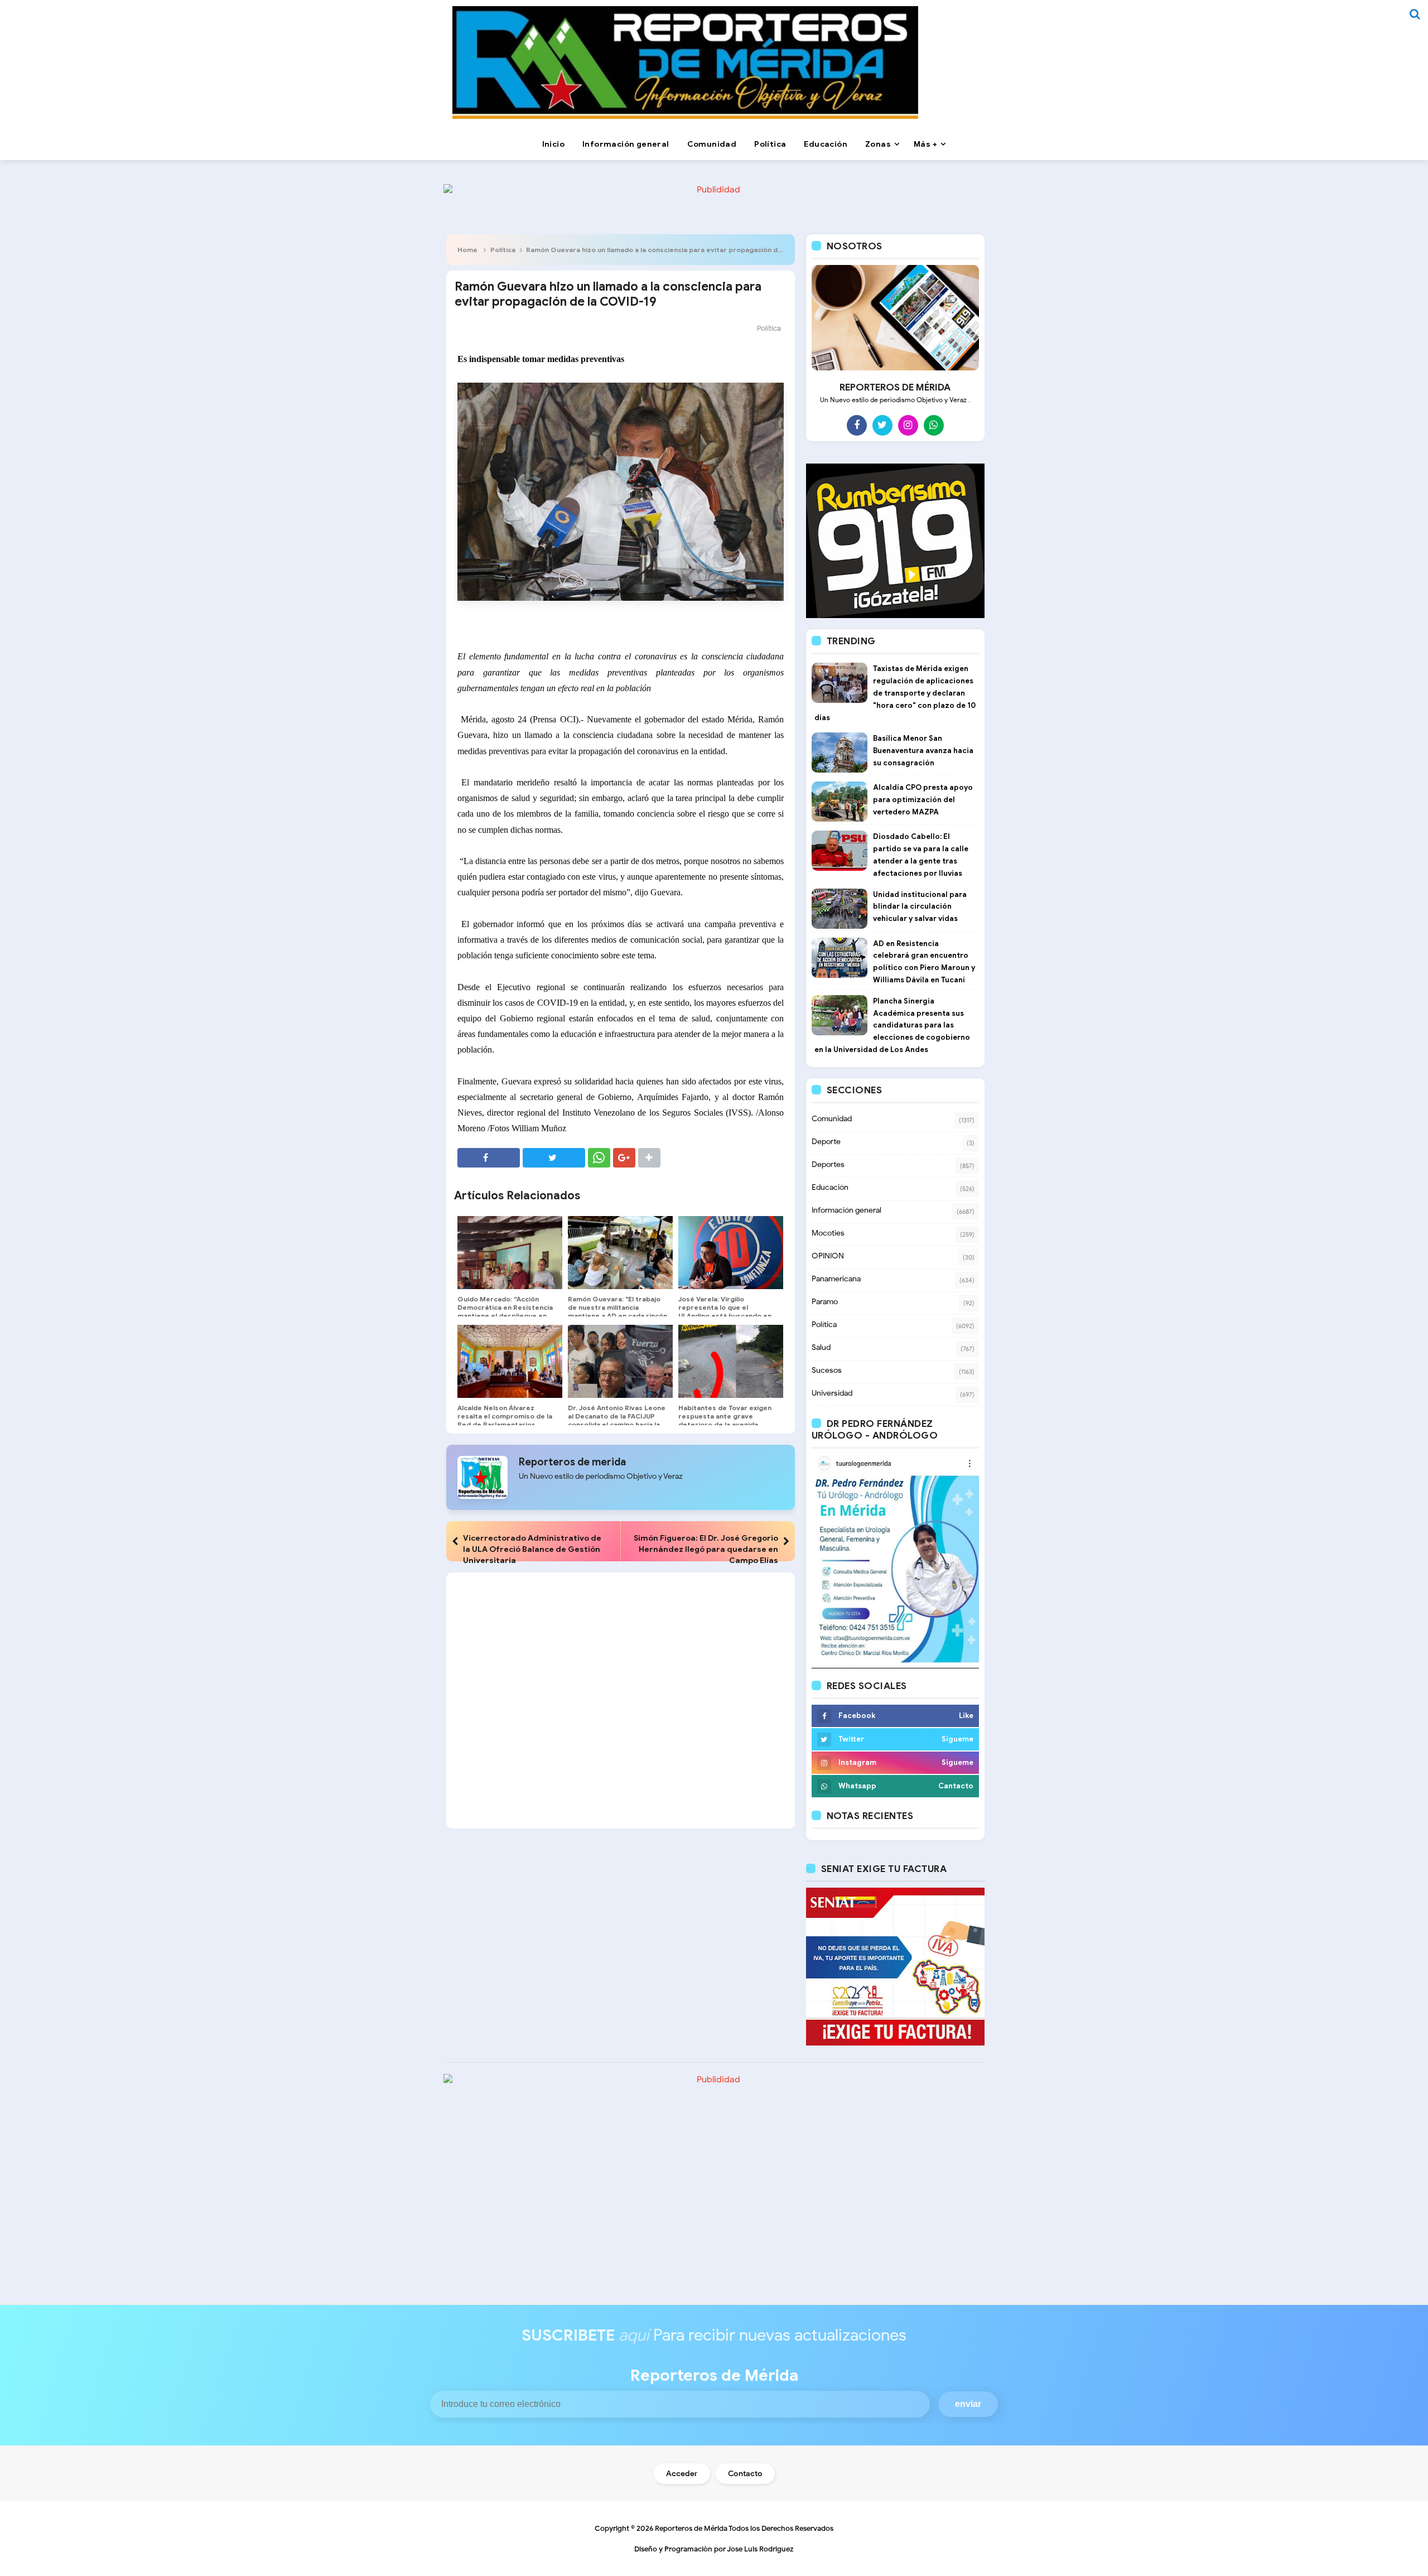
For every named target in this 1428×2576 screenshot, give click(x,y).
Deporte (826, 1142)
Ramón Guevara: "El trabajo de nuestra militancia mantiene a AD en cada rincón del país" (617, 1311)
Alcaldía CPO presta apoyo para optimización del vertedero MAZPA (923, 800)
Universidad (832, 1393)
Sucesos (827, 1370)
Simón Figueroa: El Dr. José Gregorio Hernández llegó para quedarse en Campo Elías (706, 1549)
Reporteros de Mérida (691, 2528)
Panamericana (836, 1279)
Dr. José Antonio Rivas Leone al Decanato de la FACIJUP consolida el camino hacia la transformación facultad (617, 1420)
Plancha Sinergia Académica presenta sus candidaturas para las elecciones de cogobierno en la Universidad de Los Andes (892, 1025)
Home (467, 250)
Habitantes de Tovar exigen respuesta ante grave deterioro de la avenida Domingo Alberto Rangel (725, 1420)
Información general (846, 1210)
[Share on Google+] (624, 1158)
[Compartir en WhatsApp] (599, 1158)
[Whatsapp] (934, 425)
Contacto (745, 2474)
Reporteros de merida (572, 1462)
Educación (830, 1187)
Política (503, 250)
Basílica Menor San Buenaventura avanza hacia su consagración (923, 751)
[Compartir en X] (554, 1158)
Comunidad (832, 1119)
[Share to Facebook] (489, 1158)
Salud (821, 1347)
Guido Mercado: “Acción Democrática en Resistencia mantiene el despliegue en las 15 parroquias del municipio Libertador (505, 1316)
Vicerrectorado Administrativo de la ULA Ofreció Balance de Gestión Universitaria (532, 1549)
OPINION (828, 1256)
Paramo (825, 1302)
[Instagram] (908, 425)
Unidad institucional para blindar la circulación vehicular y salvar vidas (920, 907)
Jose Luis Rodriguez (760, 2549)
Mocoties (828, 1233)
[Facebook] (857, 425)
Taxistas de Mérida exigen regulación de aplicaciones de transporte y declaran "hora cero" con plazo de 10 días (895, 693)
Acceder (682, 2474)
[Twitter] (882, 425)
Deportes (828, 1164)
